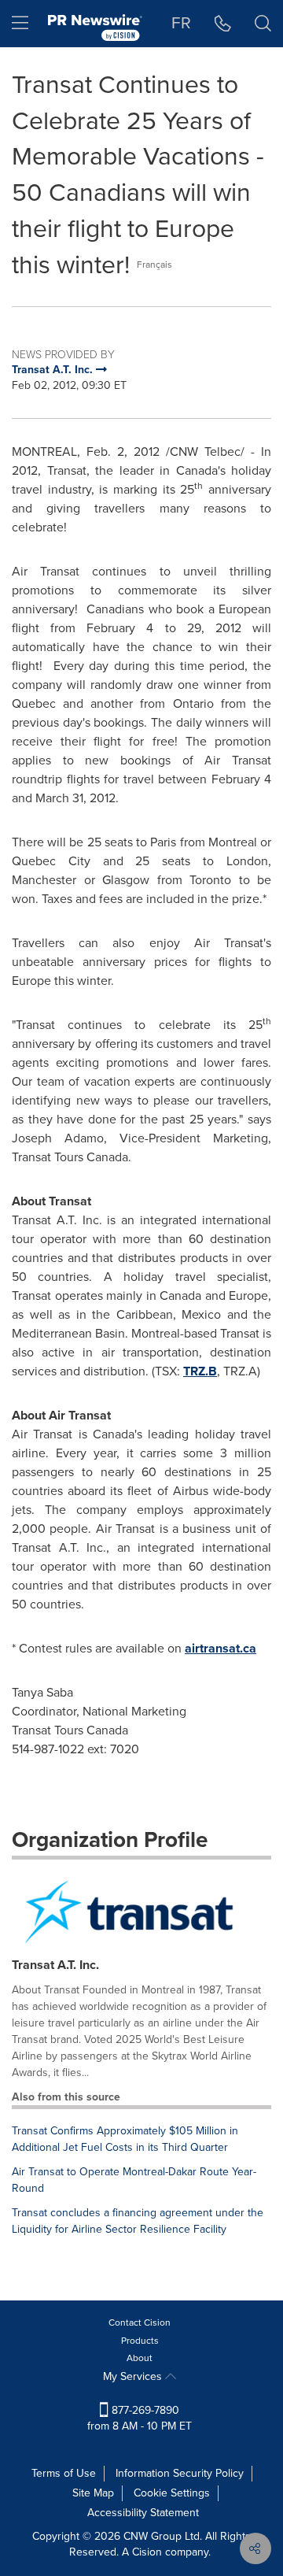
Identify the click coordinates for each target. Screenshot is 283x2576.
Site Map (93, 2493)
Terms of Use (64, 2473)
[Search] (263, 24)
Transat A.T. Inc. (55, 1965)
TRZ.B (200, 1371)
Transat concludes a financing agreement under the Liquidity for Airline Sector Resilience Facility (138, 2221)
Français (154, 265)
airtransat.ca (221, 1648)
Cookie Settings (172, 2493)
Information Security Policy (180, 2473)
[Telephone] (223, 24)
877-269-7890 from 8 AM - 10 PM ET (140, 2418)
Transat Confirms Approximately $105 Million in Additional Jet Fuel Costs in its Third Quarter (125, 2139)
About (140, 2358)
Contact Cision (140, 2322)
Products (140, 2341)
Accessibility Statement (143, 2513)
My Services (134, 2376)
